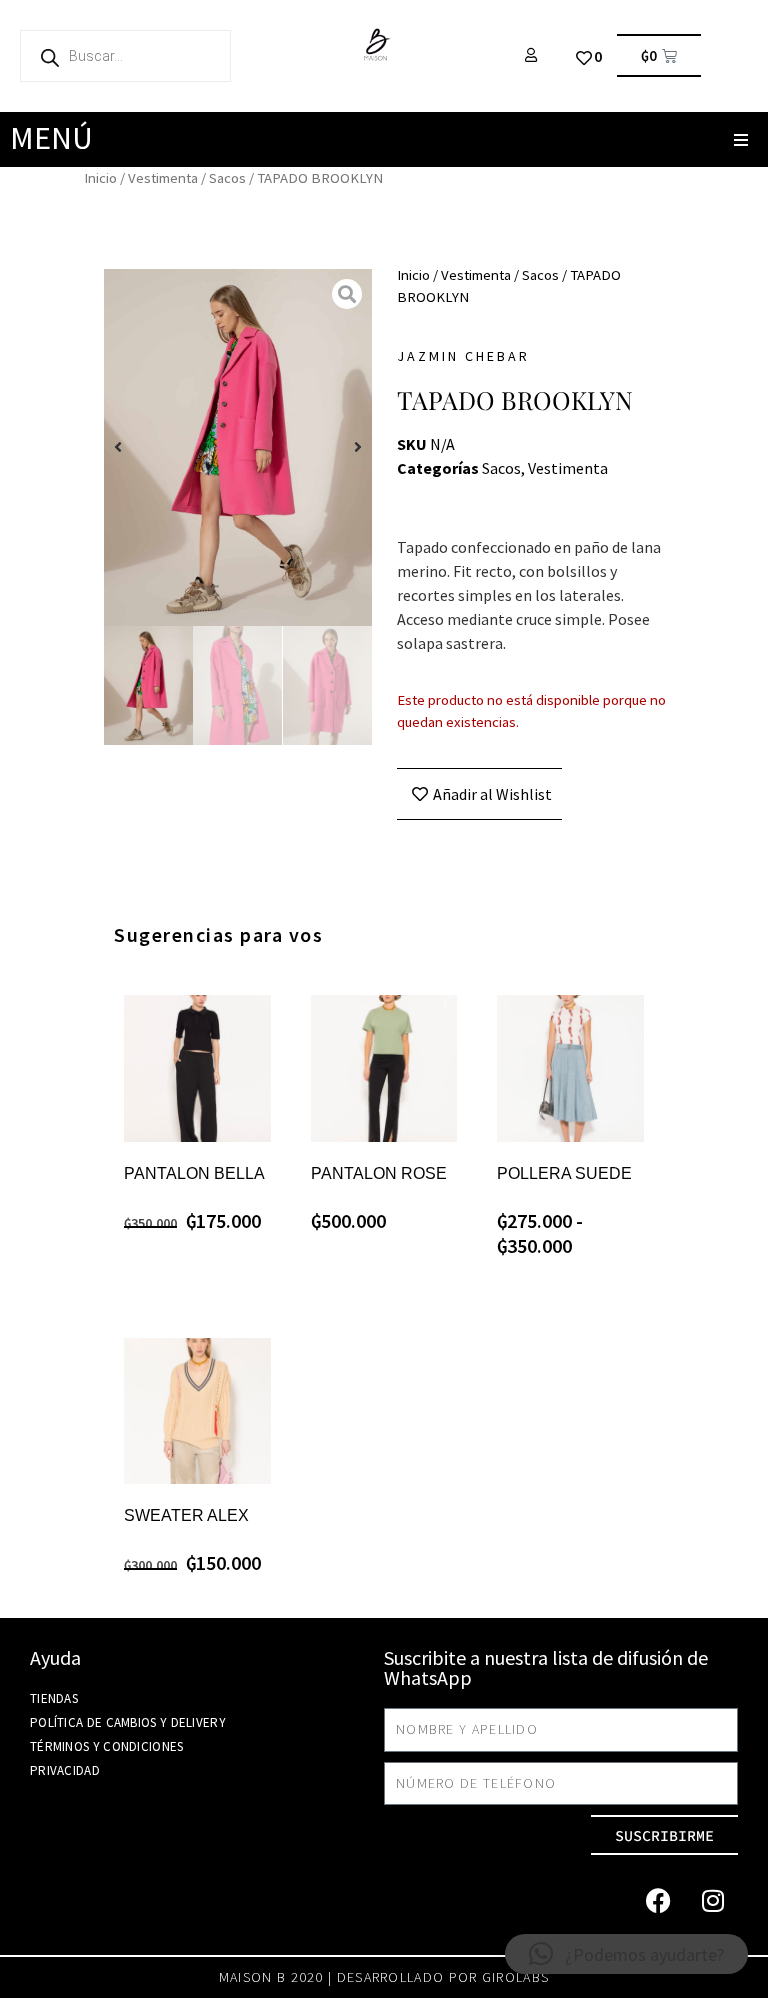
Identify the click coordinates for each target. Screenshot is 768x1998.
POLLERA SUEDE (564, 1173)
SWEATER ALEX (186, 1515)
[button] (740, 139)
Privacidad (65, 1770)
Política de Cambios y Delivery (128, 1722)
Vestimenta (163, 178)
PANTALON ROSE (379, 1173)
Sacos (227, 178)
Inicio (100, 178)
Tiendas (54, 1698)
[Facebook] (658, 1900)
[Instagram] (713, 1900)
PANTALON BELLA (194, 1173)
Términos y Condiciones (107, 1746)
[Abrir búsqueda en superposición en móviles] (125, 56)
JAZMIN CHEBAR (463, 356)
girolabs (515, 1977)
